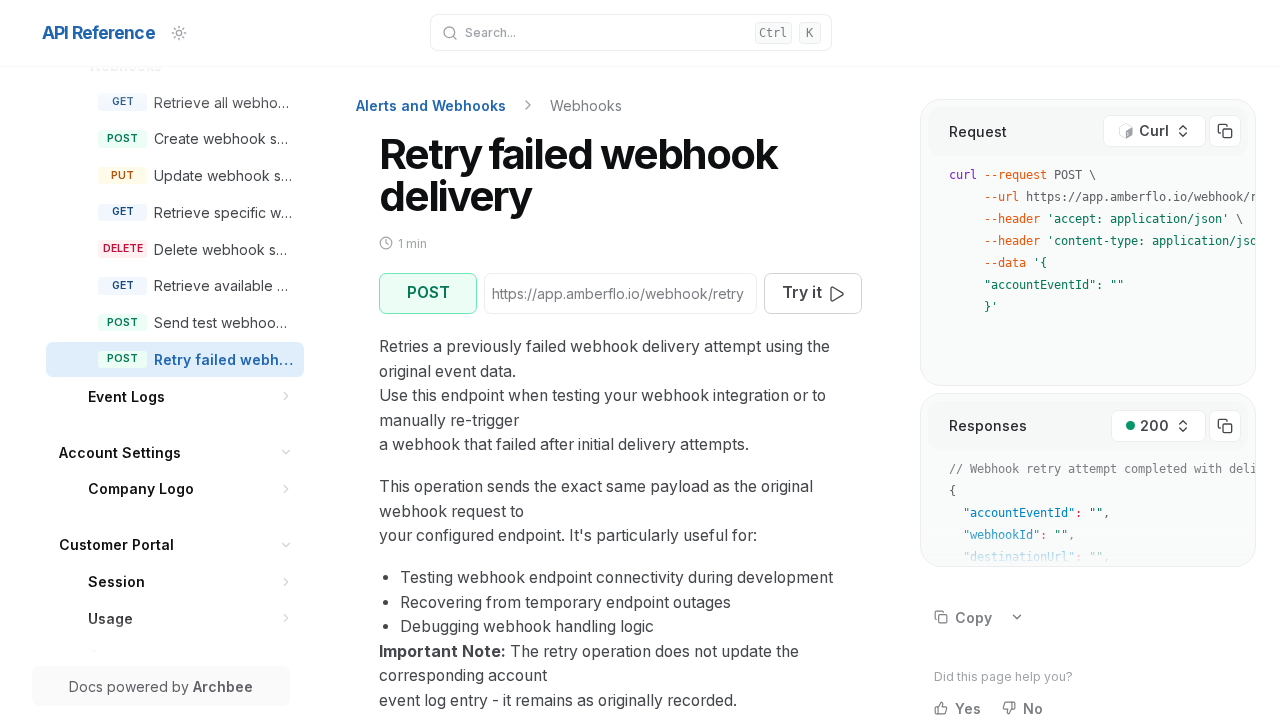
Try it (802, 292)
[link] (203, 102)
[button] (286, 396)
